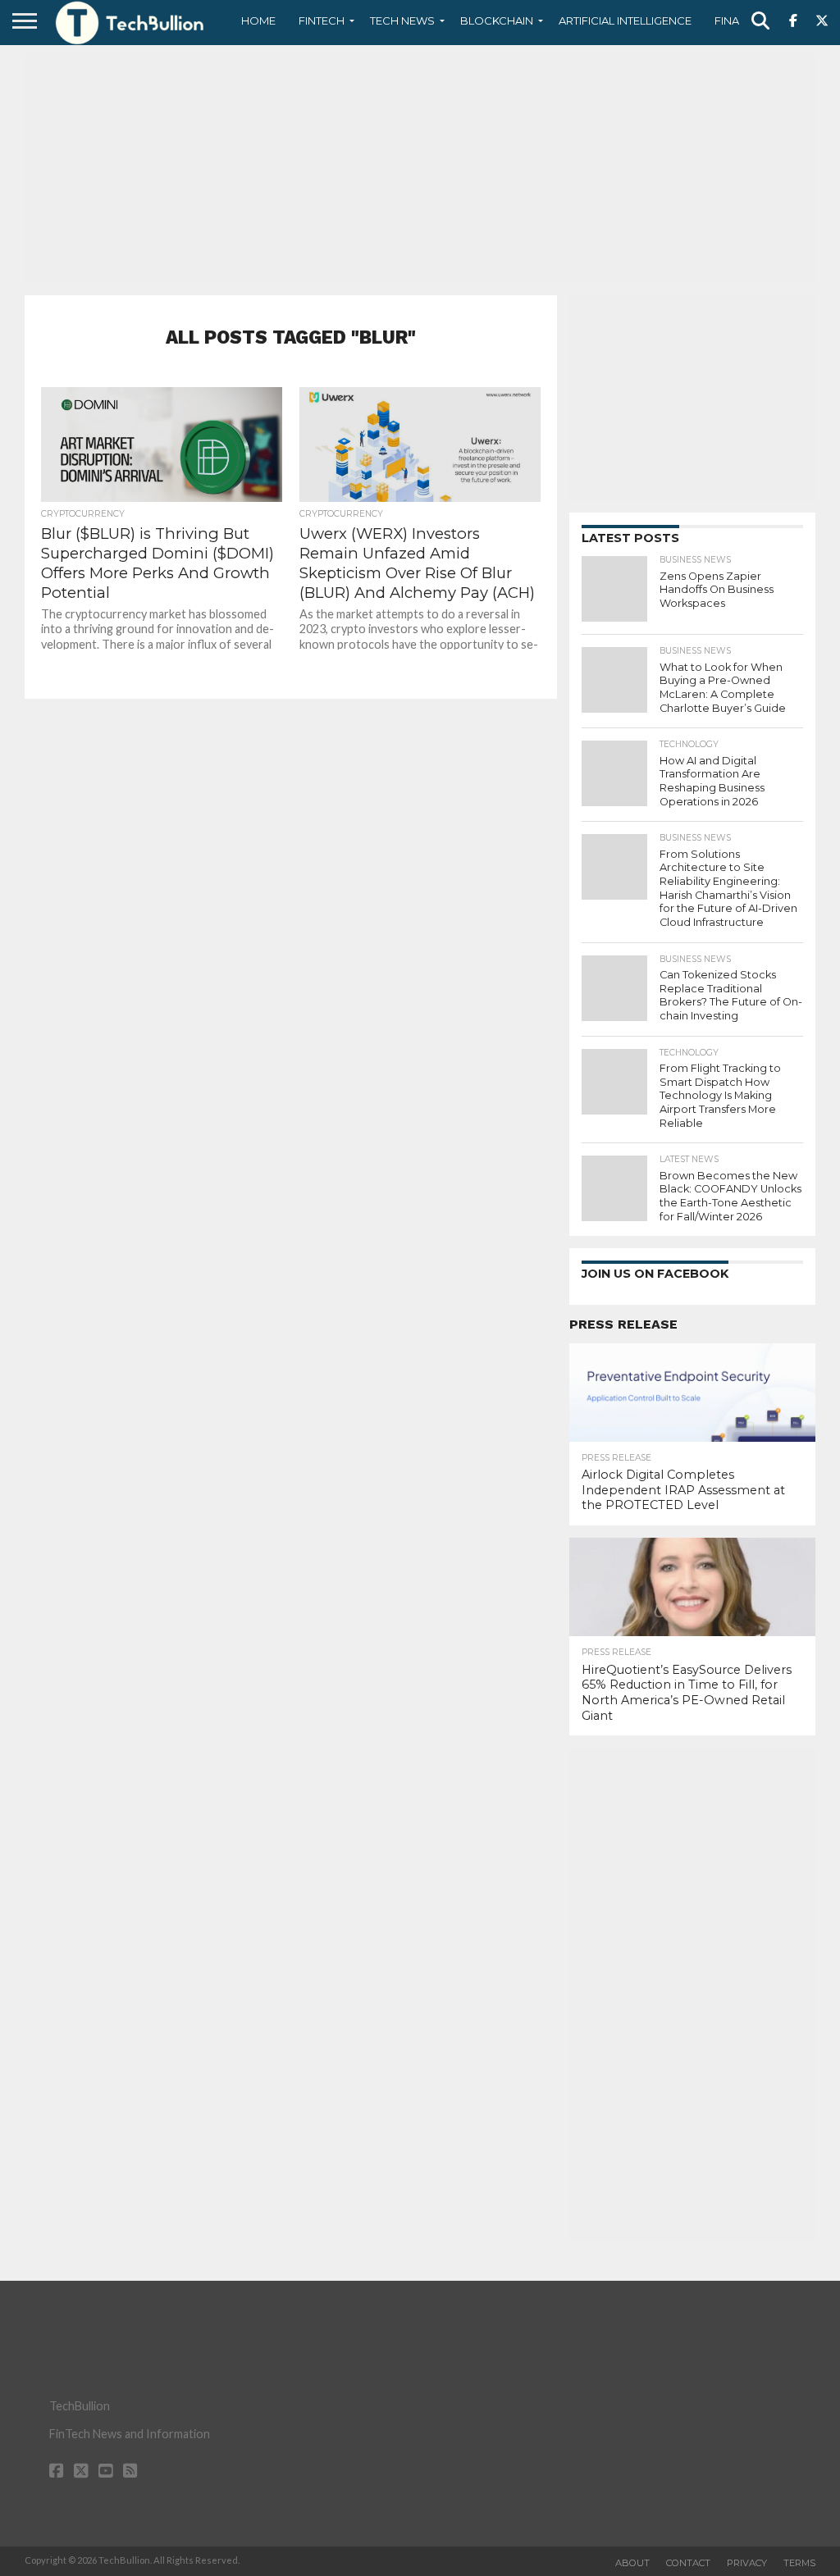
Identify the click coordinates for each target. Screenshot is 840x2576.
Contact (688, 2563)
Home (258, 21)
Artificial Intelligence (625, 21)
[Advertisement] (420, 168)
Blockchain (497, 21)
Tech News (402, 21)
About (632, 2563)
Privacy (747, 2563)
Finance (738, 21)
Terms (799, 2563)
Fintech (322, 21)
